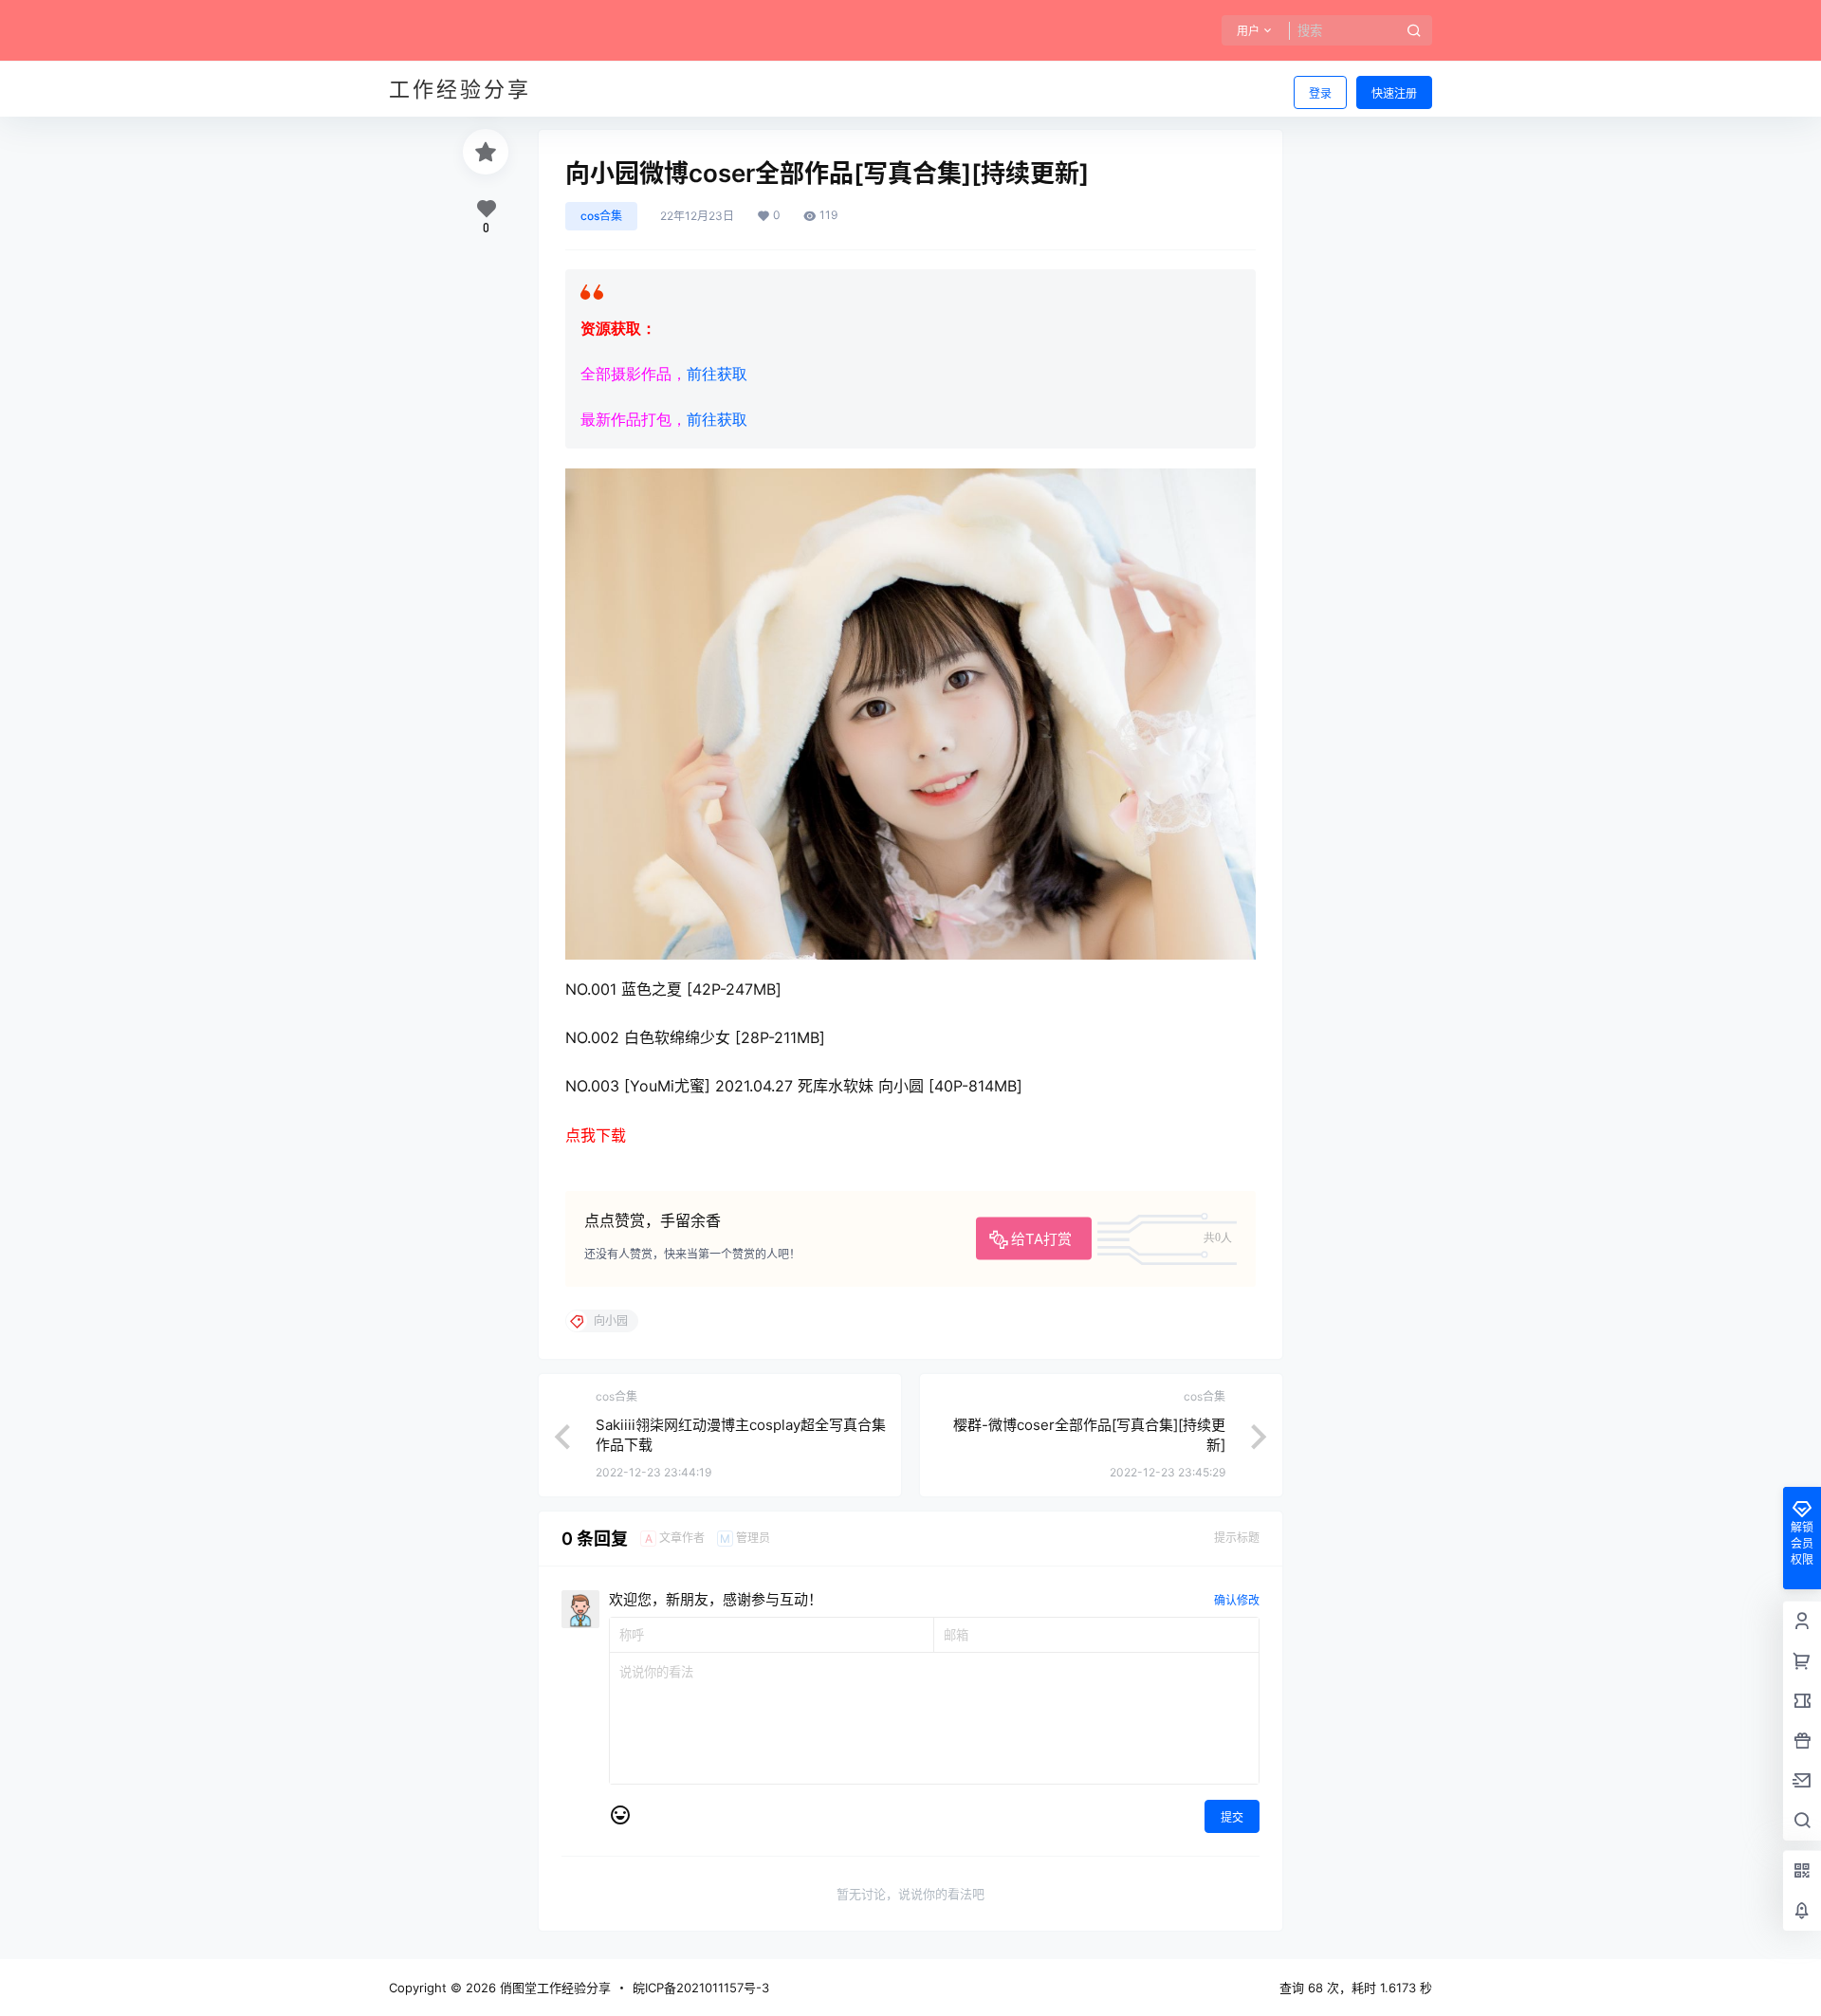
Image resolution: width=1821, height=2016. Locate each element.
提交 (1232, 1817)
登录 (1320, 93)
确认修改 (1237, 1600)
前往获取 (717, 374)
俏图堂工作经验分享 (553, 1988)
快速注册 (1394, 93)
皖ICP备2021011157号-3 (701, 1988)
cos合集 (601, 216)
